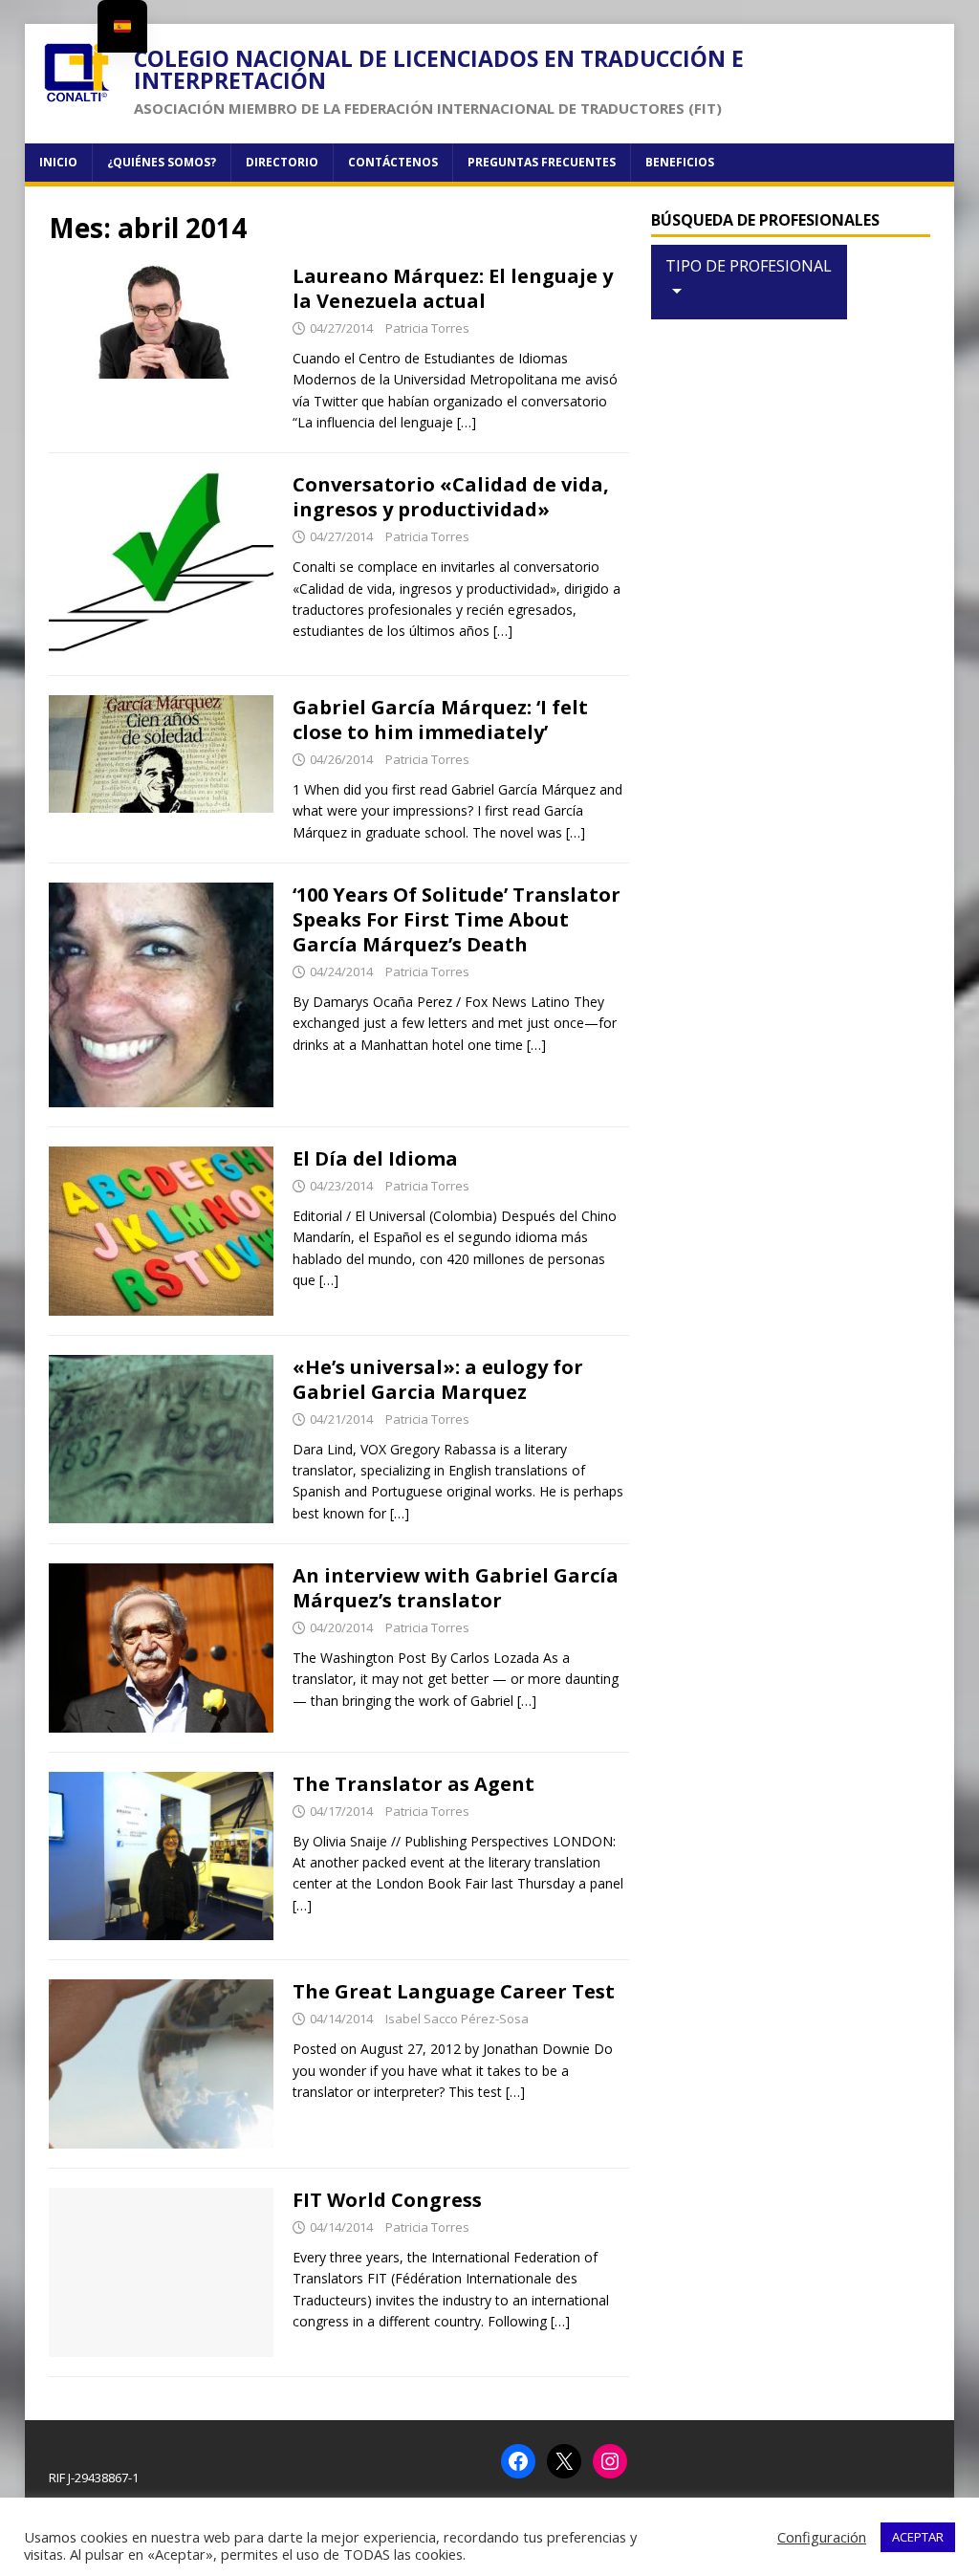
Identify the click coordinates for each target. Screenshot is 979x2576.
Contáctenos (393, 162)
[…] (467, 422)
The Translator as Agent (413, 1784)
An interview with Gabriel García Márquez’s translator (456, 1588)
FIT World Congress (387, 2200)
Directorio (282, 162)
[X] (564, 2461)
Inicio (58, 162)
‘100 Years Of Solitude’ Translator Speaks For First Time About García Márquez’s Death (457, 919)
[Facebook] (518, 2461)
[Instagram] (610, 2461)
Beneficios (680, 162)
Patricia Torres (427, 328)
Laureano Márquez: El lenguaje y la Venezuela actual (453, 288)
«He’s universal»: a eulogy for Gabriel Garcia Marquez (438, 1379)
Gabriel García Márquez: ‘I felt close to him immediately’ (440, 720)
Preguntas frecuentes (542, 162)
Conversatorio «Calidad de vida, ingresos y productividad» (451, 497)
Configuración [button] (822, 2537)
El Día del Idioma (375, 1158)
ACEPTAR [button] (918, 2537)
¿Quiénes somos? (162, 162)
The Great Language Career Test (454, 1991)
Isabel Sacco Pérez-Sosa (457, 2019)
